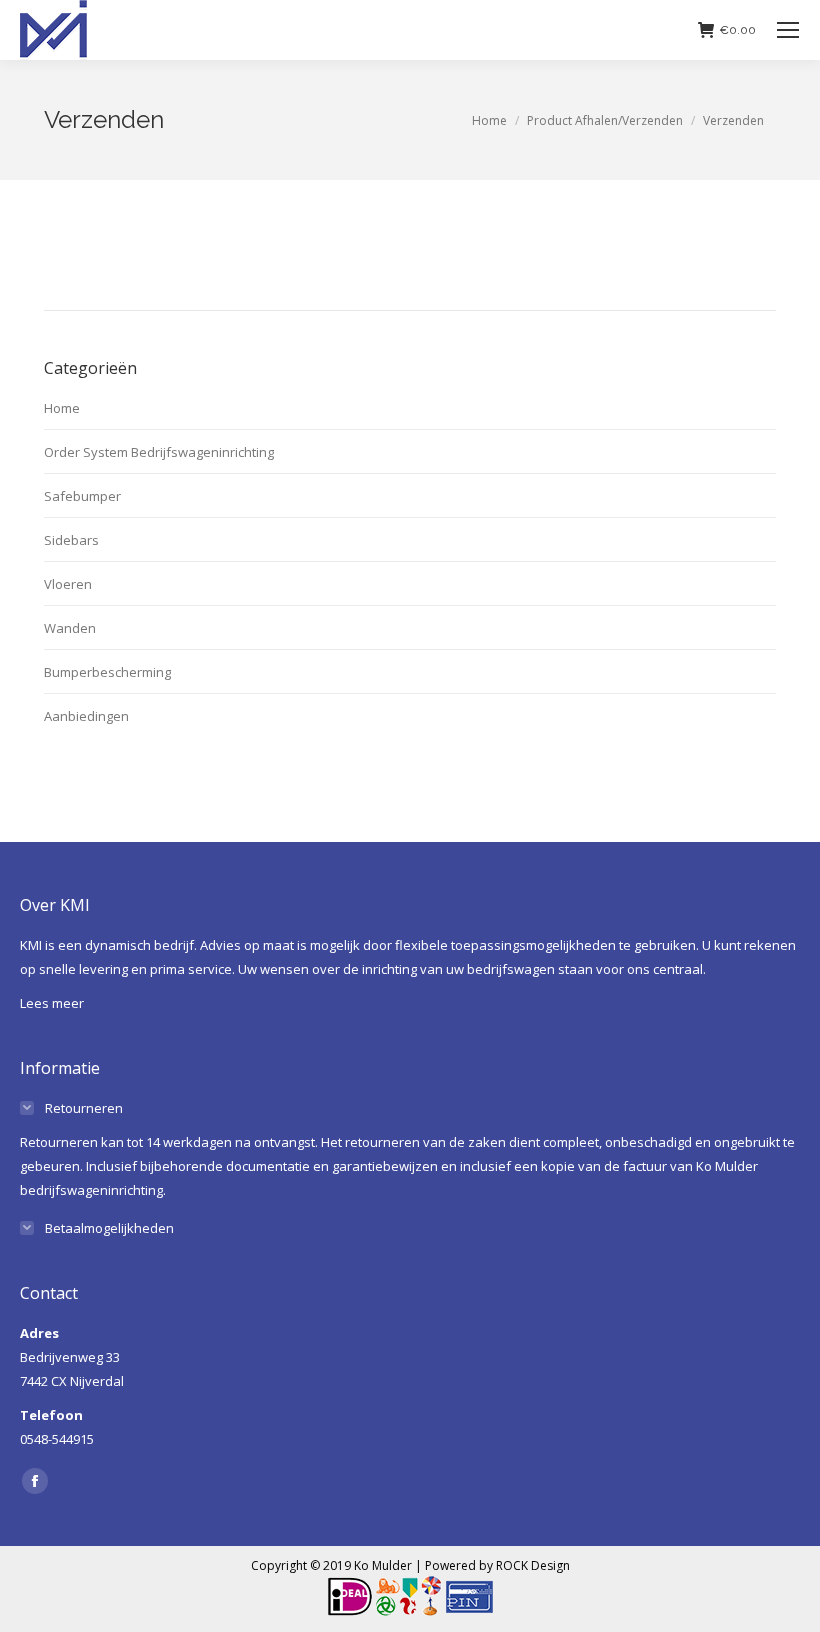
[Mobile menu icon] (788, 30)
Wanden (70, 628)
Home (62, 408)
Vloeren (68, 584)
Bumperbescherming (107, 672)
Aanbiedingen (86, 716)
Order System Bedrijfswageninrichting (159, 452)
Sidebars (71, 540)
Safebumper (82, 496)
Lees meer (52, 1003)
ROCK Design (533, 1565)
